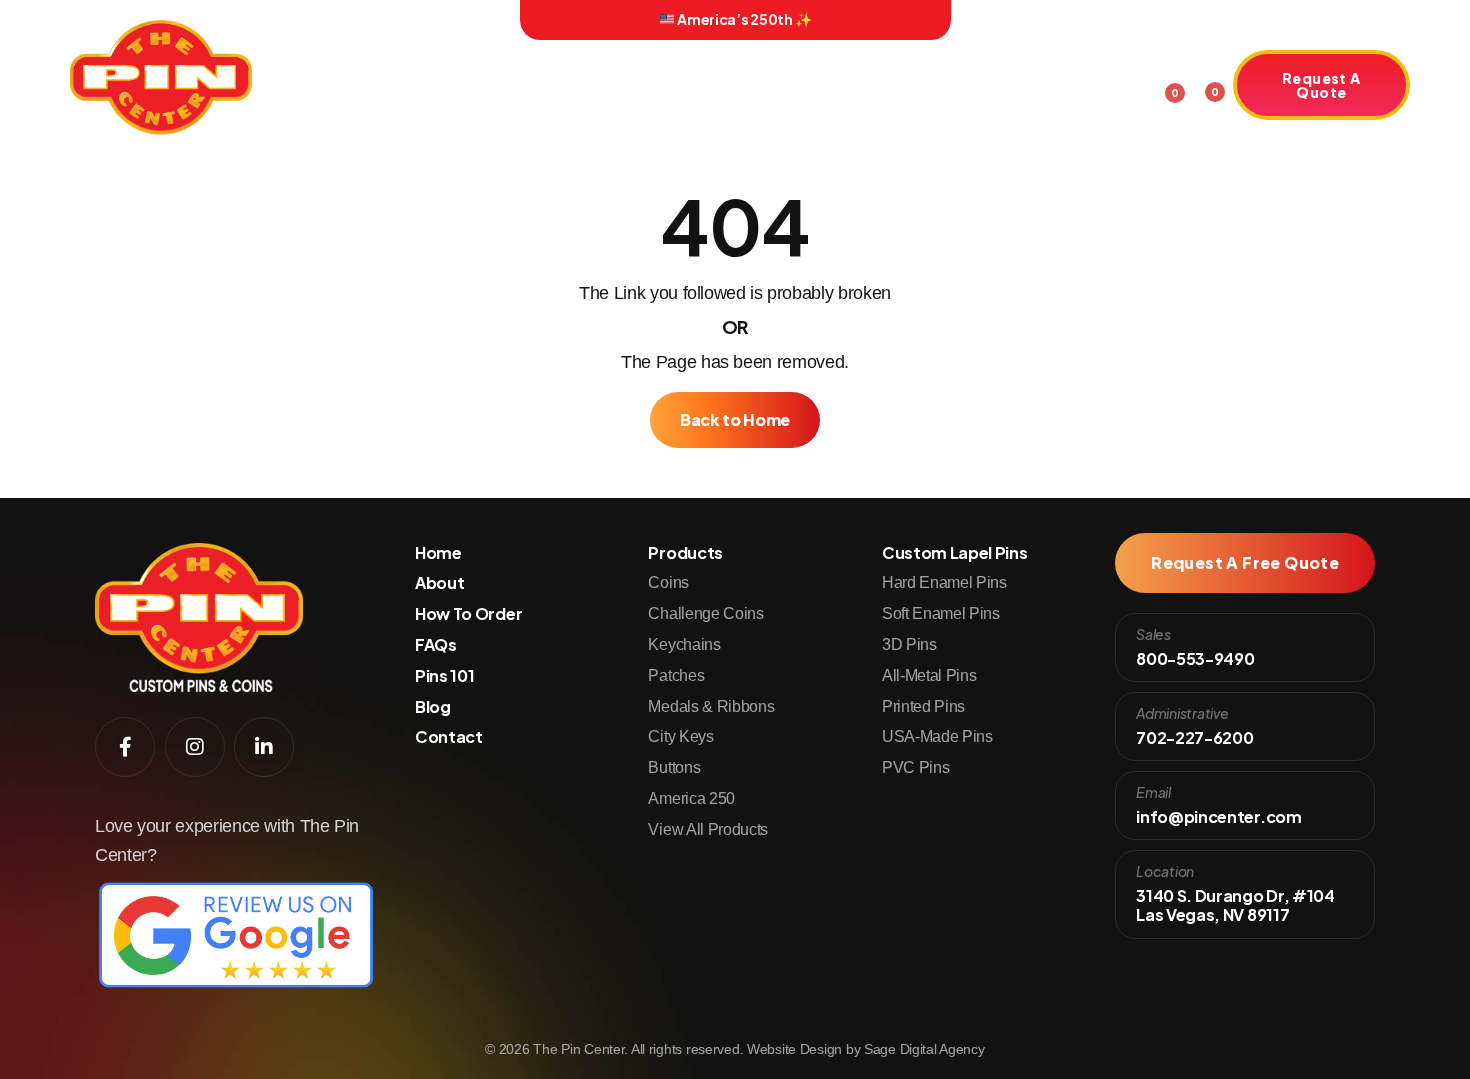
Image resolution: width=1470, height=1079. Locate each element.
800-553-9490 (1195, 658)
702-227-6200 (1194, 737)
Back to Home (735, 419)
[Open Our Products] (481, 88)
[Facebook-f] (301, 20)
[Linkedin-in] (358, 20)
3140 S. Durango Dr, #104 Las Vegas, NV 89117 (1235, 905)
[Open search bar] (1129, 82)
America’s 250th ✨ (743, 19)
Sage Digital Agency (924, 1049)
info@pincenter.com (1218, 816)
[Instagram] (330, 20)
